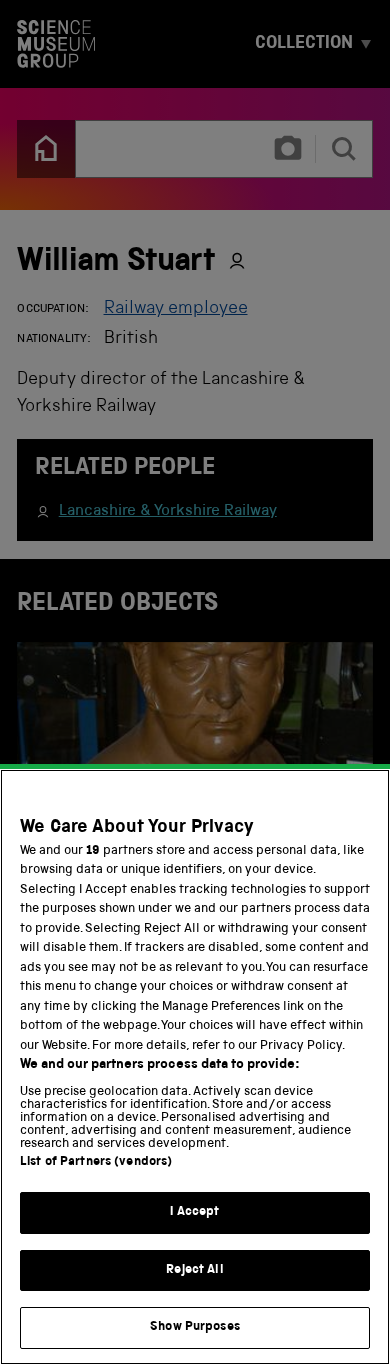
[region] (195, 1067)
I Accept (194, 1212)
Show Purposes (195, 1327)
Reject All (194, 1270)
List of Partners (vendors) (96, 1162)
